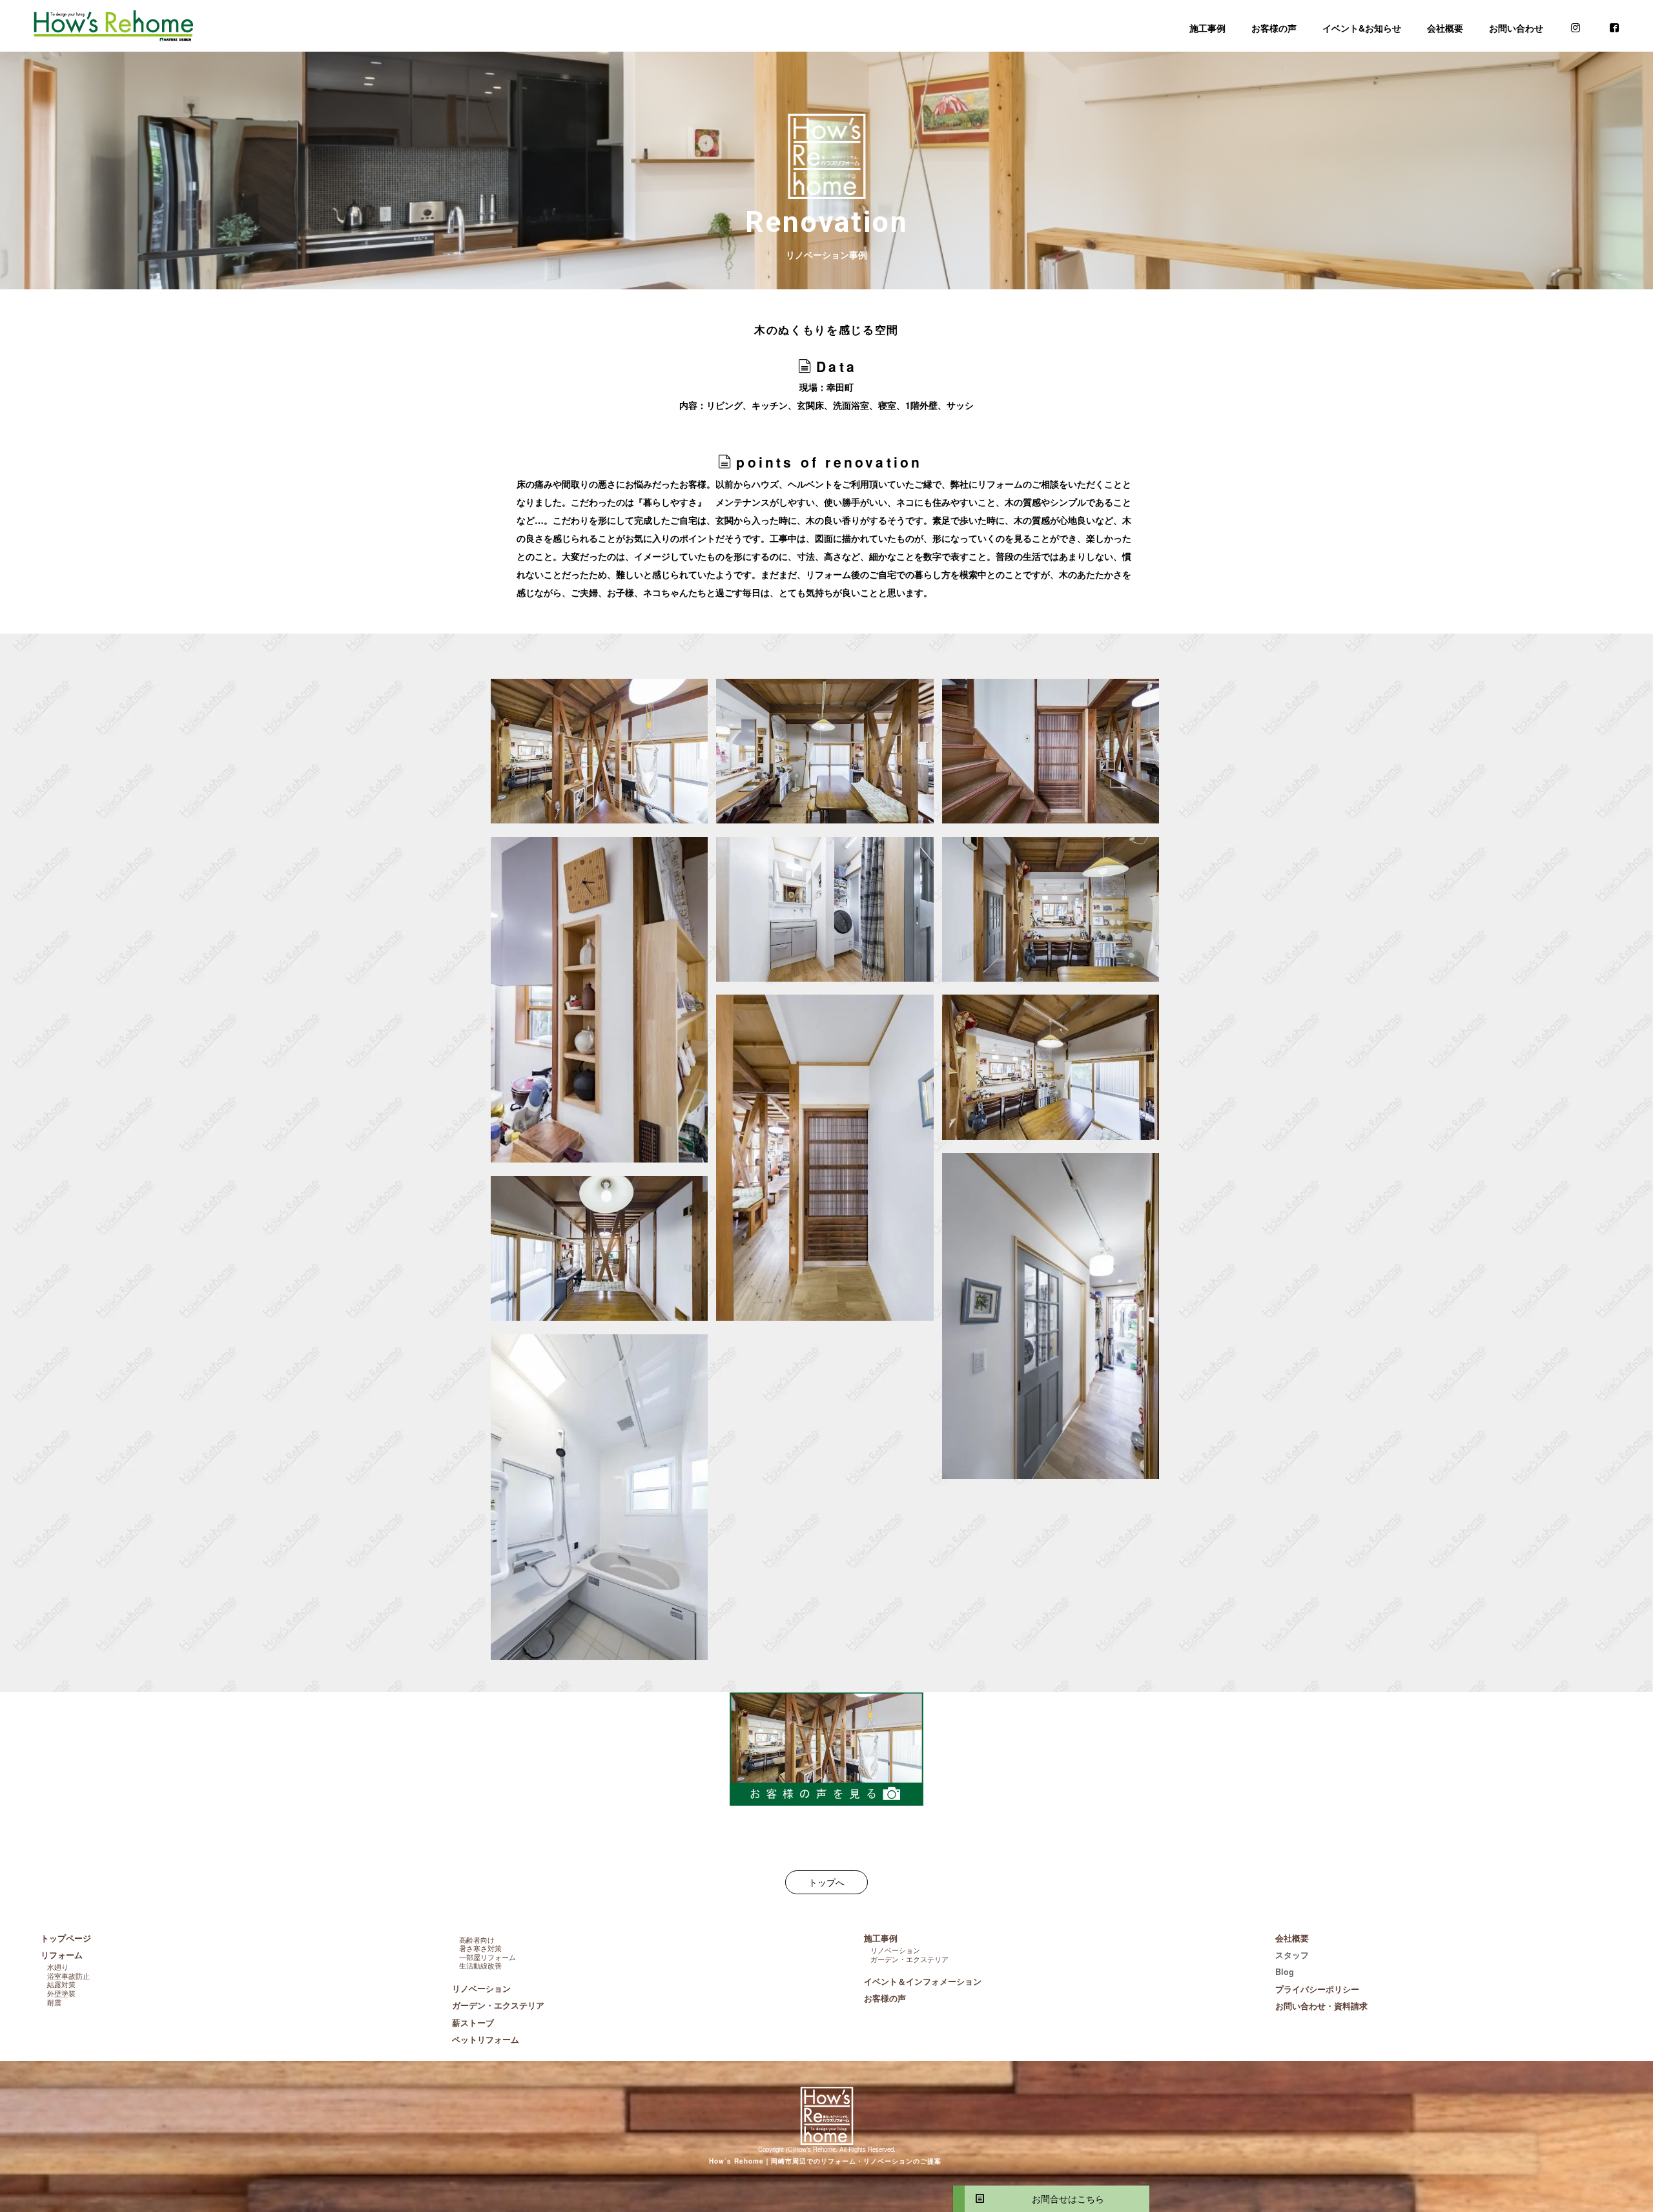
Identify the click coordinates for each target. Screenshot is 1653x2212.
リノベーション (481, 1989)
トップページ (66, 1938)
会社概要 (1445, 28)
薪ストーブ (473, 2023)
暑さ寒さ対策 (480, 1948)
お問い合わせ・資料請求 (1321, 2006)
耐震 (54, 2002)
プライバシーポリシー (1317, 1989)
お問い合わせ (1516, 28)
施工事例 (1207, 28)
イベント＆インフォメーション (923, 1981)
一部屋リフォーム (488, 1957)
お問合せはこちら (1063, 2198)
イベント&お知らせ (1362, 28)
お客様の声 (1274, 28)
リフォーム (62, 1955)
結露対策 (61, 1984)
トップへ (826, 1882)
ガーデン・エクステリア (498, 2005)
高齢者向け (477, 1939)
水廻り (58, 1967)
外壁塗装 (61, 1993)
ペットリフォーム (486, 2040)
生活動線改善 (480, 1965)
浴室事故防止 (68, 1976)
